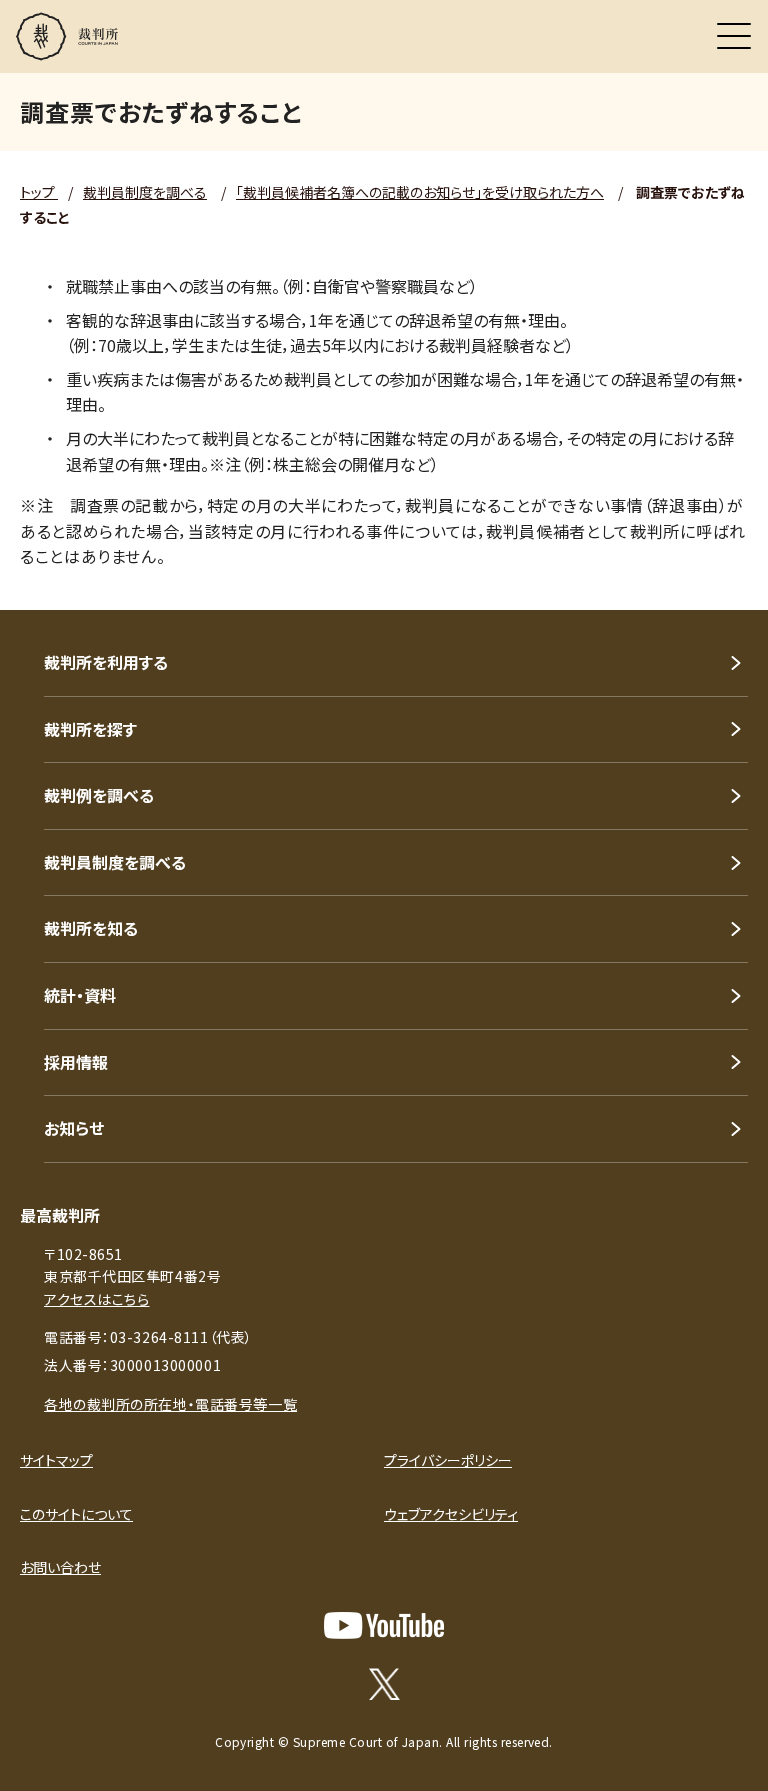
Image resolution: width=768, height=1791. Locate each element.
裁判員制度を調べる (145, 192)
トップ (39, 192)
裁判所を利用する (106, 662)
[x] (384, 1684)
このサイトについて (76, 1514)
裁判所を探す (90, 729)
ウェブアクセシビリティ (451, 1514)
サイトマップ (56, 1460)
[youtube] (384, 1625)
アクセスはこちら (96, 1299)
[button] (726, 583)
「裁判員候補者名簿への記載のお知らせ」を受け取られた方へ (420, 192)
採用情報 (76, 1062)
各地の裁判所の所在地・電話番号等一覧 (170, 1404)
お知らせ (74, 1128)
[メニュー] (734, 36)
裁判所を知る (91, 928)
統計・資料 (80, 995)
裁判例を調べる (99, 795)
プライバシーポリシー (448, 1460)
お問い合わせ (60, 1567)
